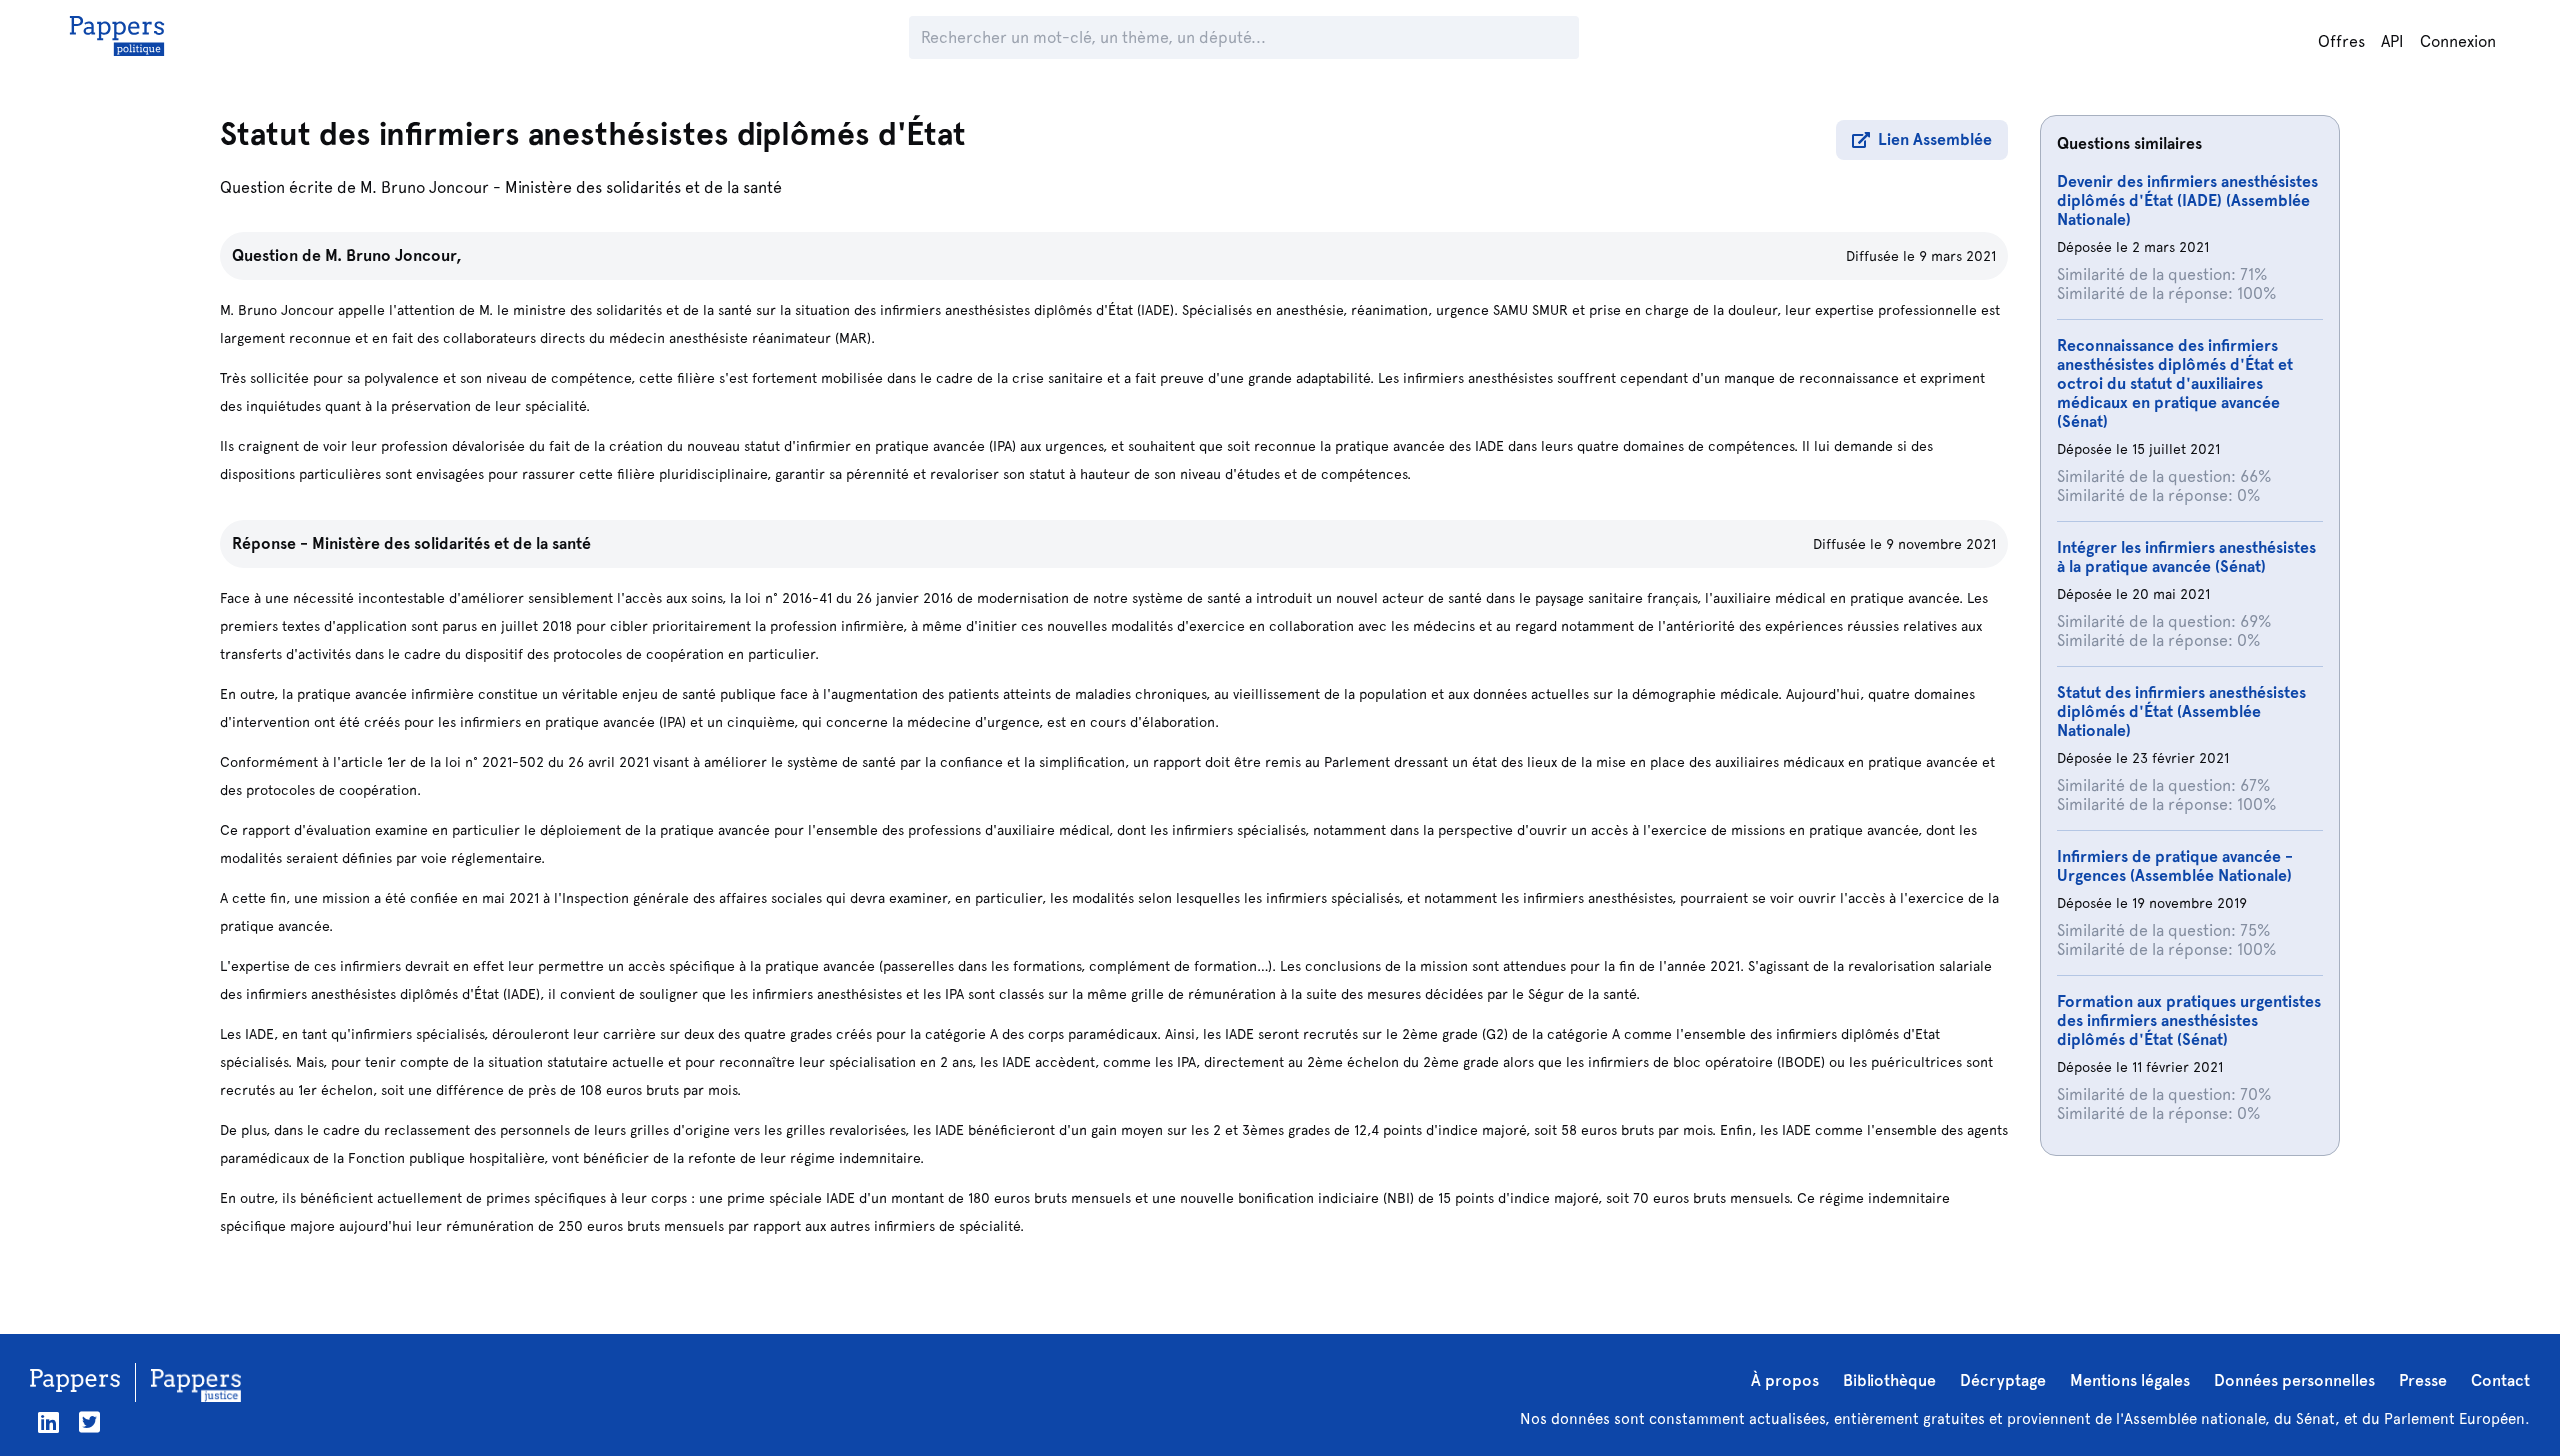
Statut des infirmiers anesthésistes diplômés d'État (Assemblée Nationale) (2181, 711)
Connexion (2458, 41)
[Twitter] (89, 1422)
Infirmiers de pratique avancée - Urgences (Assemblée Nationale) (2175, 866)
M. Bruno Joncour (424, 187)
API (2392, 41)
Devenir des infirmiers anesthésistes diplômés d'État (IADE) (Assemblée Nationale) (2187, 200)
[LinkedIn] (48, 1422)
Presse (2423, 1380)
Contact (2500, 1380)
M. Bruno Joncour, (393, 255)
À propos (1785, 1380)
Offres (2341, 41)
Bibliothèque (1889, 1380)
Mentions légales (2130, 1380)
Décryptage (2003, 1380)
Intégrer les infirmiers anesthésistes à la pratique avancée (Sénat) (2186, 557)
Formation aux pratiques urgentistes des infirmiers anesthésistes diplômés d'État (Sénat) (2189, 1020)
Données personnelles (2294, 1380)
